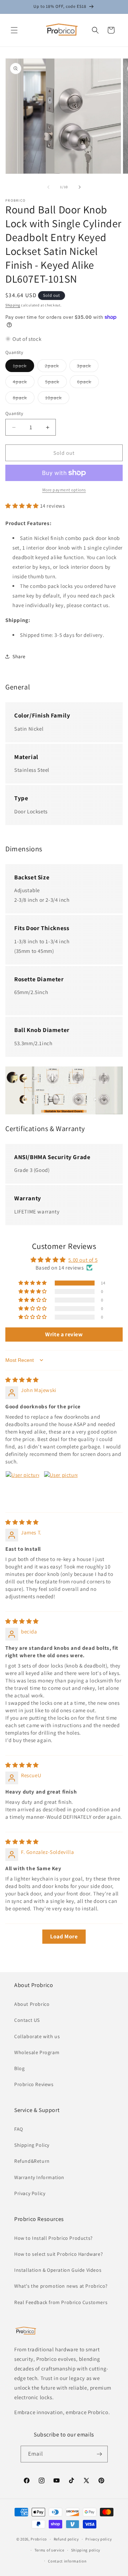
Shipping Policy (32, 2145)
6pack (88, 383)
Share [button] (19, 656)
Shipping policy (86, 2550)
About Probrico (32, 2004)
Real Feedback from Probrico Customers (61, 2302)
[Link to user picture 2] (61, 1488)
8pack (24, 399)
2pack (56, 367)
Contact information (67, 2561)
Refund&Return (32, 2161)
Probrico (39, 2539)
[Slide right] (80, 187)
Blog (19, 2068)
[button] (14, 30)
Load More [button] (64, 1936)
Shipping (13, 305)
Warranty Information (39, 2177)
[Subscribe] (100, 2454)
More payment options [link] (64, 490)
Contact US (27, 2020)
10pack (57, 399)
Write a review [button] (64, 1334)
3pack (88, 367)
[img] (22, 1380)
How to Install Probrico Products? (54, 2238)
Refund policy (66, 2539)
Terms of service (49, 2550)
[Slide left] (48, 187)
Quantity (14, 413)
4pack (24, 383)
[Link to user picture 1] (22, 1488)
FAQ (19, 2129)
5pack (56, 383)
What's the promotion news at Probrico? (61, 2286)
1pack (23, 367)
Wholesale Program (37, 2052)
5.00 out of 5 (83, 1260)
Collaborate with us (37, 2036)
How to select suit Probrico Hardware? (58, 2254)
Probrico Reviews (34, 2084)
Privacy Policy (30, 2193)
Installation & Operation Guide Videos (58, 2270)
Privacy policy (98, 2539)
